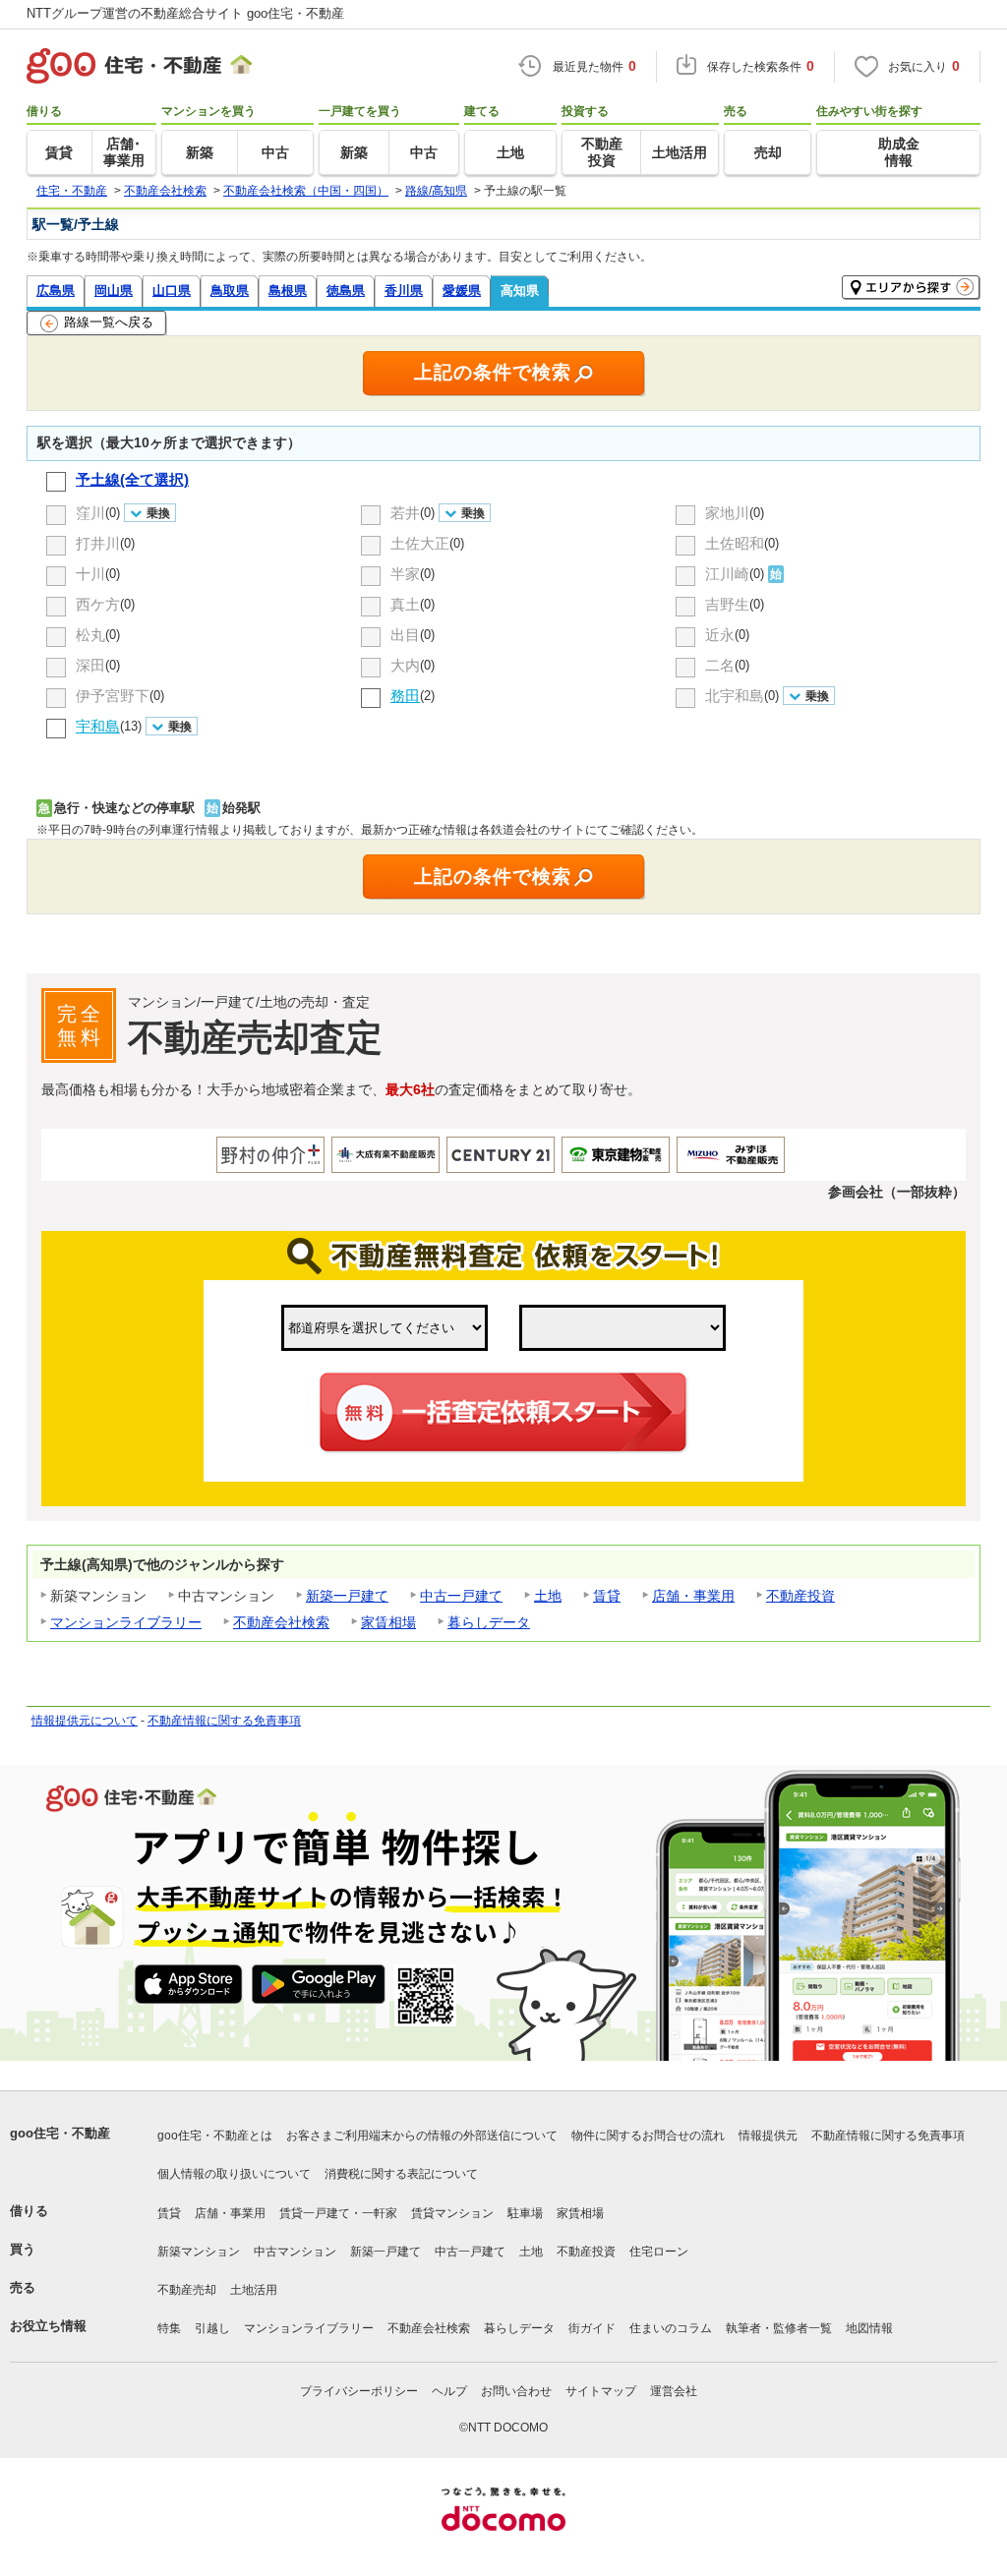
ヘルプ (449, 2391)
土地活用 (254, 2290)
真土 (405, 604)
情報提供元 (768, 2136)
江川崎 (727, 574)
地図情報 (869, 2328)
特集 (169, 2328)
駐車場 (525, 2213)
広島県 (56, 291)
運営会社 (674, 2391)
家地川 (727, 513)
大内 (405, 665)
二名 (720, 665)
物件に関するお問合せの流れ (648, 2136)
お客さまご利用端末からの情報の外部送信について (422, 2136)
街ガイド (592, 2328)
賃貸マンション (452, 2213)
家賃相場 (388, 1622)
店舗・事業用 (693, 1596)
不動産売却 (187, 2290)
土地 (548, 1596)
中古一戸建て (461, 1596)
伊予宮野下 (113, 696)
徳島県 (346, 291)
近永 (720, 635)
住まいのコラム (671, 2328)
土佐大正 (420, 543)
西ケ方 (98, 604)
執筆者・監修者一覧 (779, 2328)
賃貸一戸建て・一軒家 (338, 2213)
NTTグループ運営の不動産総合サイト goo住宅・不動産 (185, 13)
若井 (405, 513)
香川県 (404, 291)
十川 (90, 574)
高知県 (520, 291)
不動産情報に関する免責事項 (224, 1721)
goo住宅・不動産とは (215, 2136)
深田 (90, 665)
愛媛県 (462, 291)
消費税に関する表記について (401, 2174)
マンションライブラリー (126, 1622)
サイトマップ (601, 2391)
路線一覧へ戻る (109, 322)
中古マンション (295, 2252)
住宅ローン (659, 2252)
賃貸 (607, 1596)
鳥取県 (230, 291)
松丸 (90, 635)
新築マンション (199, 2252)
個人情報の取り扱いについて (234, 2174)
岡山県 (114, 291)
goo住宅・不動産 (60, 2133)
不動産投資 (800, 1596)
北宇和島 (735, 696)
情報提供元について (85, 1721)
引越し (212, 2328)
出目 (405, 635)
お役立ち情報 (48, 2326)
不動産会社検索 (281, 1622)
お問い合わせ (516, 2391)
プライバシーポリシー (359, 2391)
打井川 (98, 543)
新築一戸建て (347, 1596)
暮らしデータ (489, 1622)
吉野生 (727, 604)
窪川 (90, 513)
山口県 (172, 291)
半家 (405, 574)
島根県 (288, 291)
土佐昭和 (735, 543)
